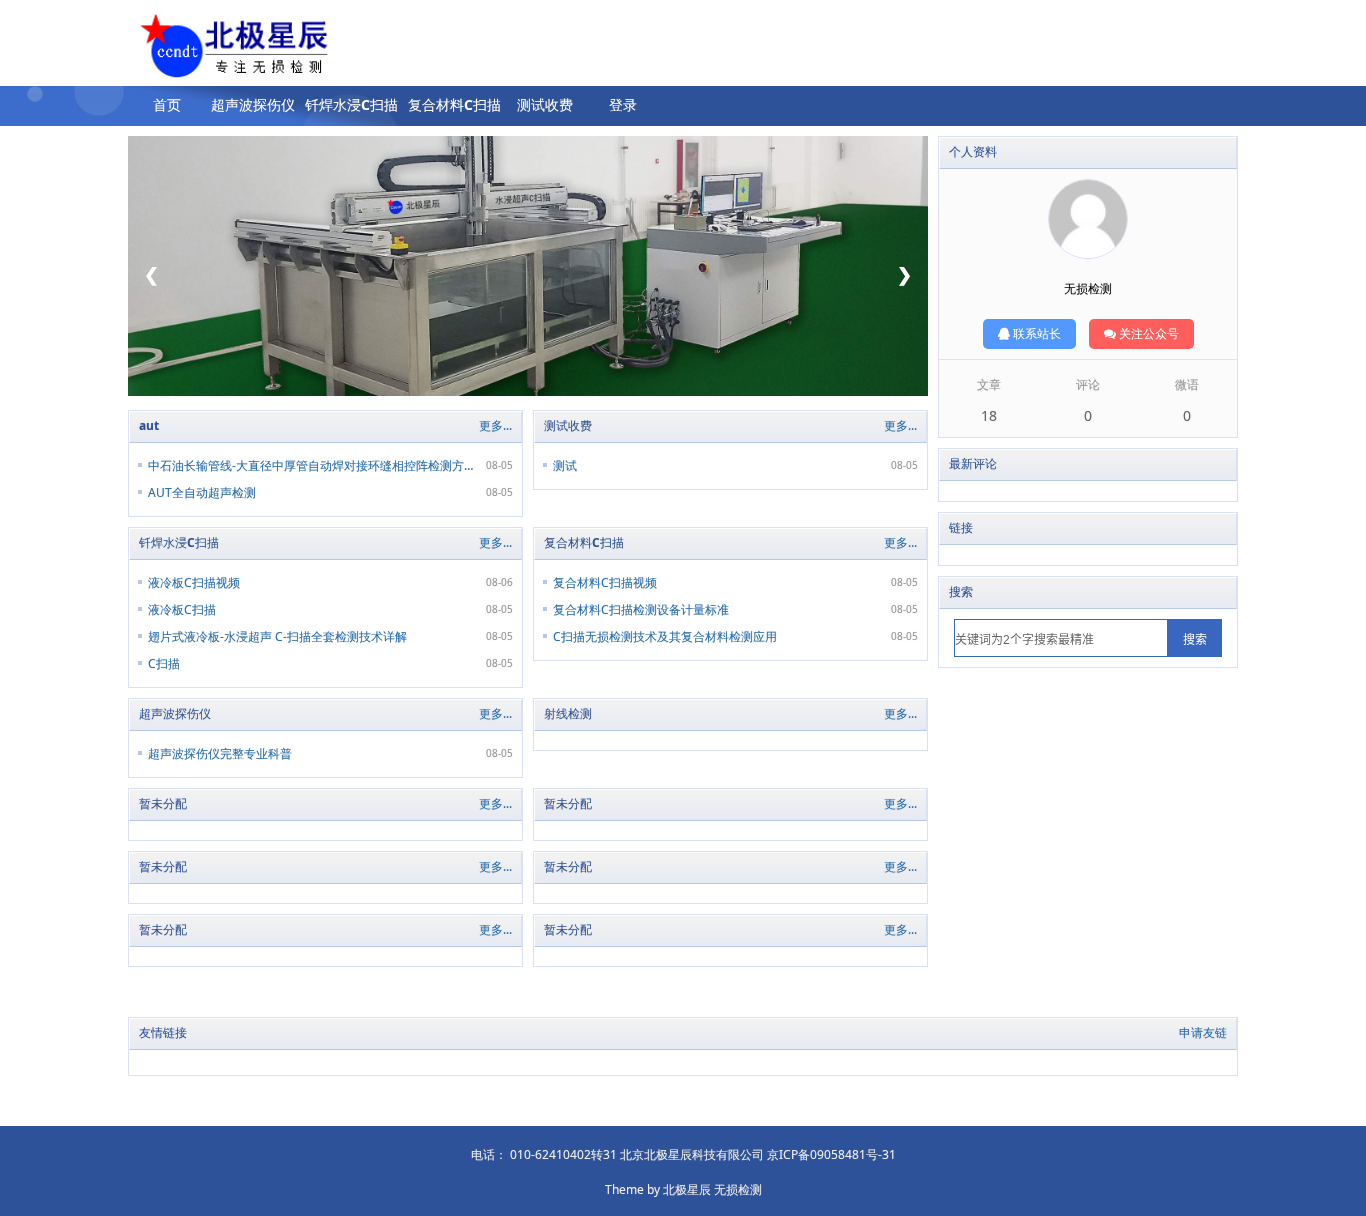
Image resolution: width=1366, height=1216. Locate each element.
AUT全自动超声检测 (202, 492)
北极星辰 (687, 1189)
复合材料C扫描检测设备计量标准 (641, 609)
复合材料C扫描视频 (605, 582)
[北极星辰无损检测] (201, 48)
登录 (623, 104)
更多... (495, 425)
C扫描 (164, 663)
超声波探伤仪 (253, 104)
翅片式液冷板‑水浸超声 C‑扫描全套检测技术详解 (277, 636)
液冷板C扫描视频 (194, 582)
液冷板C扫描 (182, 609)
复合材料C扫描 (454, 104)
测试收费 (545, 104)
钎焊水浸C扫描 (351, 104)
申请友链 (1203, 1032)
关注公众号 (1147, 333)
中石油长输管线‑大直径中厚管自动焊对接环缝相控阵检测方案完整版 (310, 465)
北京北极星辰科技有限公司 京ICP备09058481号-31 (758, 1154)
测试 (565, 465)
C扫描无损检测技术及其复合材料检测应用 (665, 636)
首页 (167, 104)
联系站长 (1035, 333)
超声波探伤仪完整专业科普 (220, 753)
